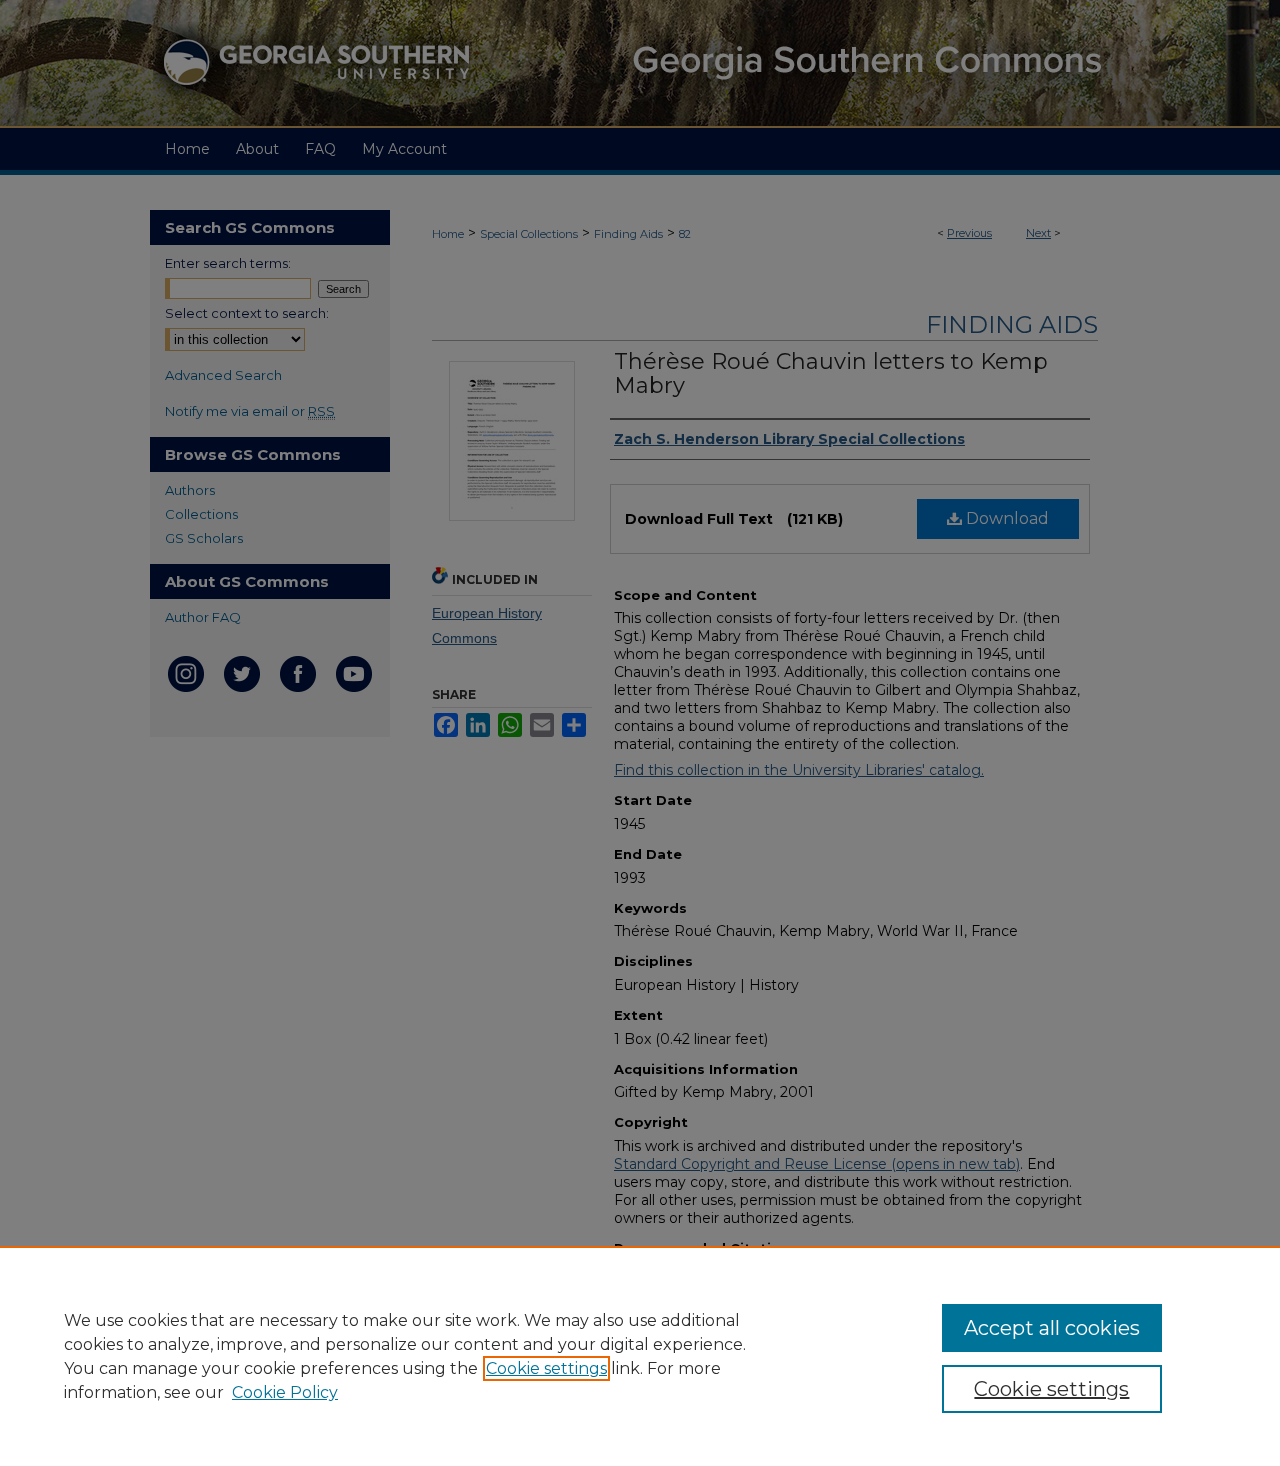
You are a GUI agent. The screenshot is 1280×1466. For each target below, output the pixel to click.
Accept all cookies (1052, 1328)
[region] (640, 1356)
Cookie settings (546, 1368)
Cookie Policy (285, 1392)
